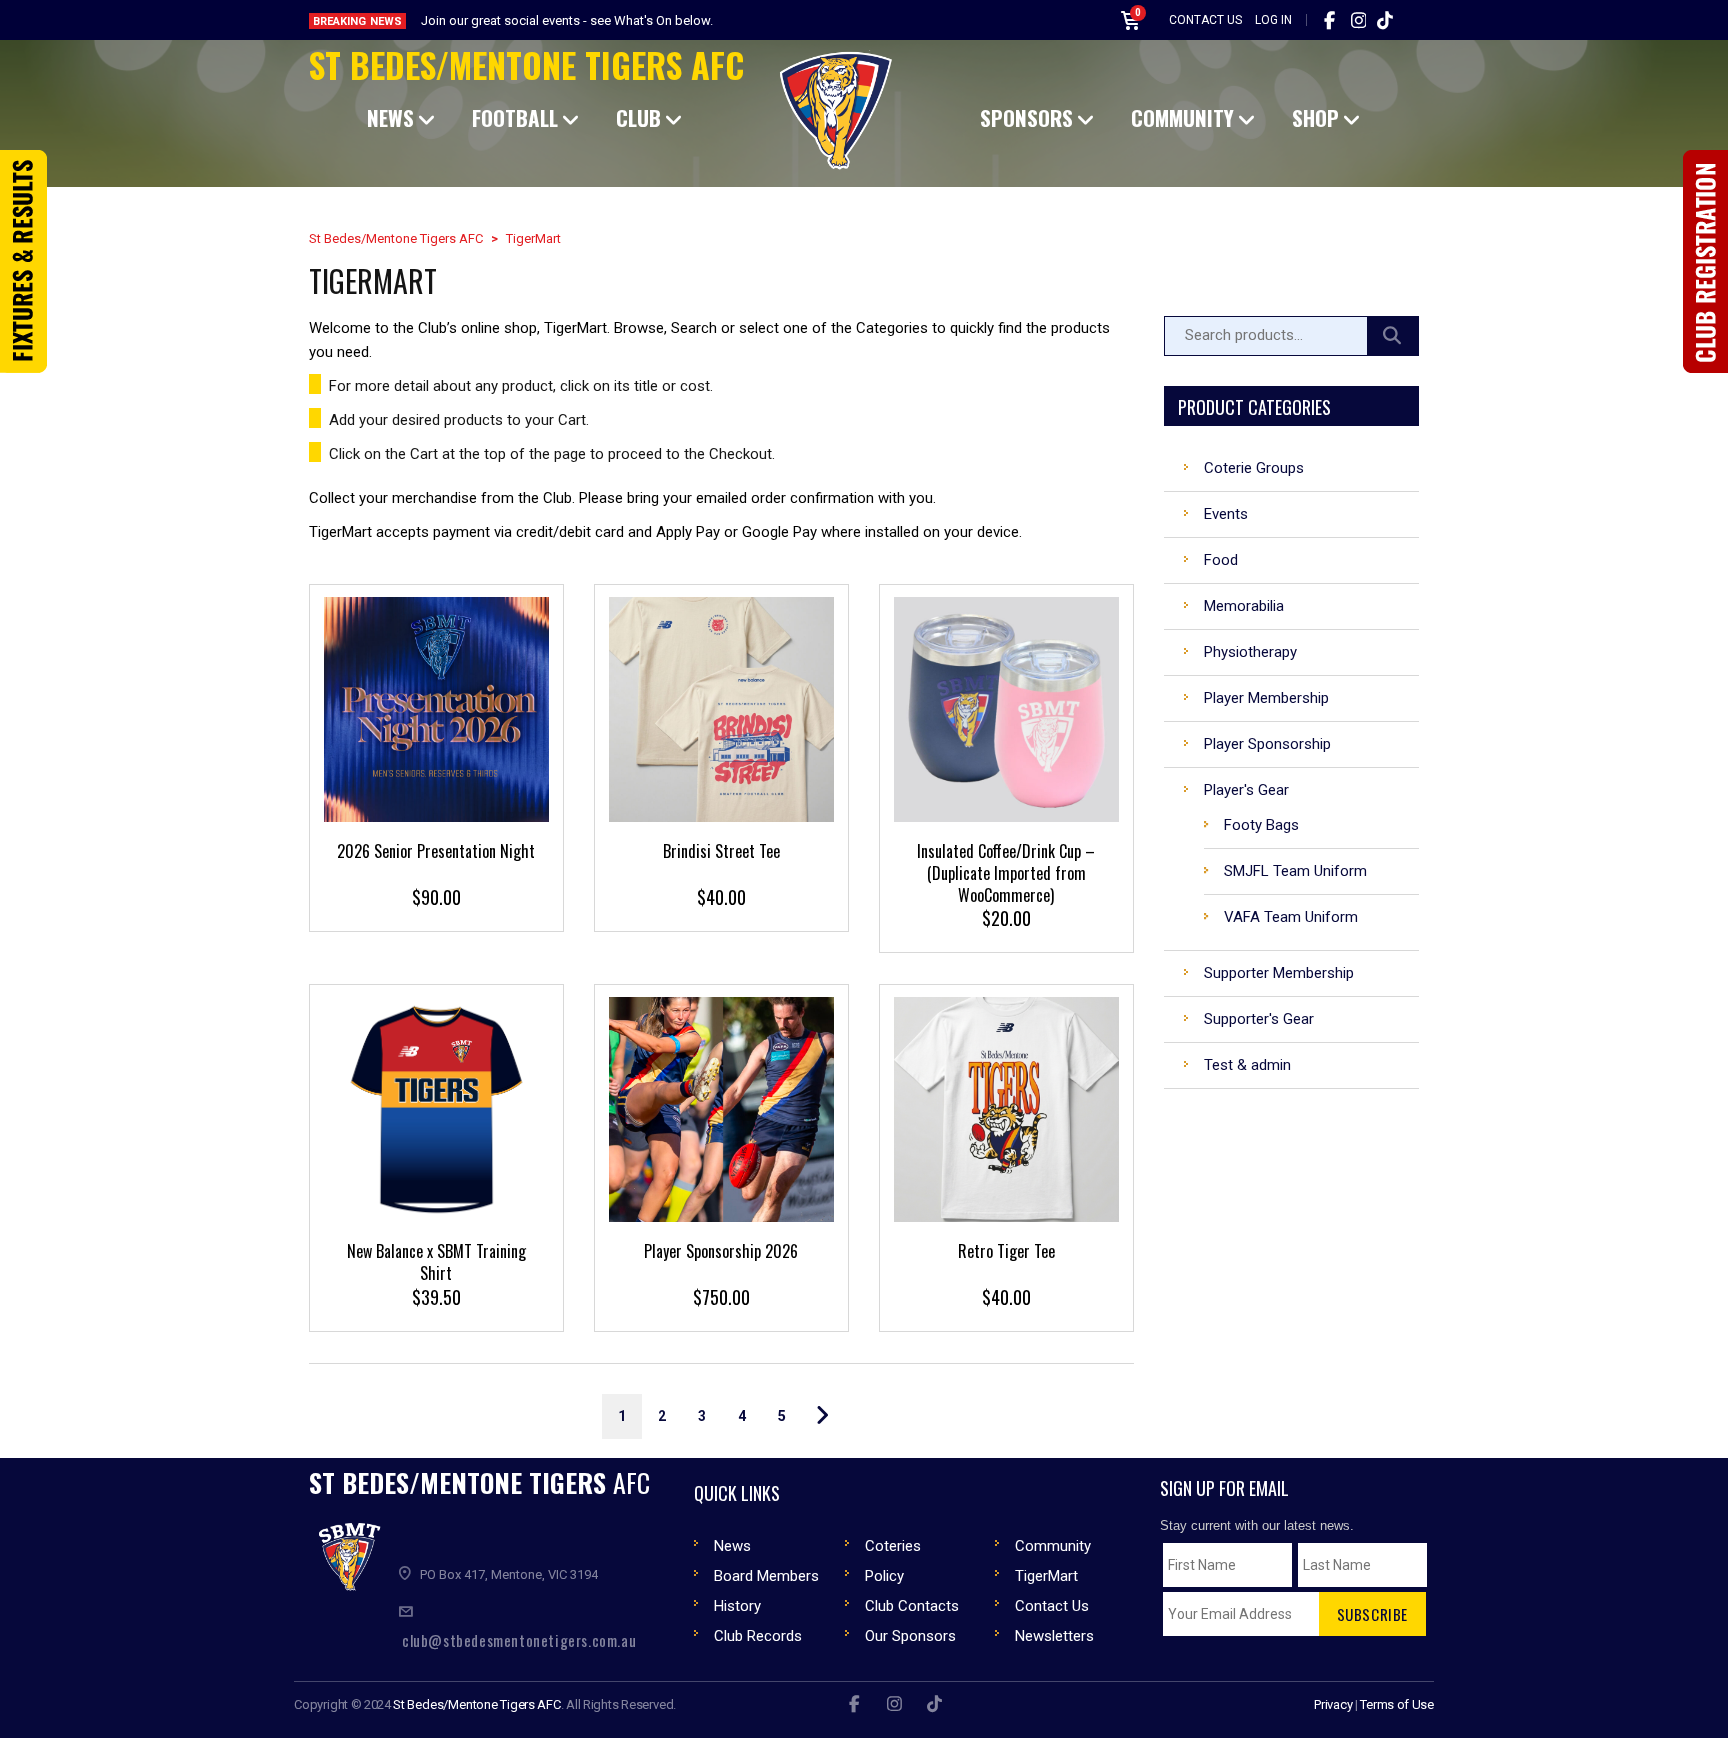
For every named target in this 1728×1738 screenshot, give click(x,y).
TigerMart (1046, 1576)
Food (1221, 560)
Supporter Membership (1279, 973)
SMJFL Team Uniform (1295, 871)
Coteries (893, 1546)
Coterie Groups (1254, 468)
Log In (1273, 20)
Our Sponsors (910, 1636)
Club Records (758, 1636)
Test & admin (1247, 1065)
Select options (719, 754)
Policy (884, 1576)
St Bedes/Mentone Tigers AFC (526, 65)
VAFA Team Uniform (1291, 917)
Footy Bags (1261, 825)
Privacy (1333, 1704)
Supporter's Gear (1259, 1019)
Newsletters (1054, 1636)
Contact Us (1205, 20)
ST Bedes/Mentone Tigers (479, 1482)
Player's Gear (1246, 790)
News (732, 1546)
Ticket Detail (434, 752)
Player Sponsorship (1267, 744)
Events (1226, 514)
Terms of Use (1397, 1704)
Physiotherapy (1250, 652)
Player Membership (1266, 698)
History (737, 1606)
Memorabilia (1244, 606)
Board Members (766, 1576)
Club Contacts (912, 1606)
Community (1053, 1546)
